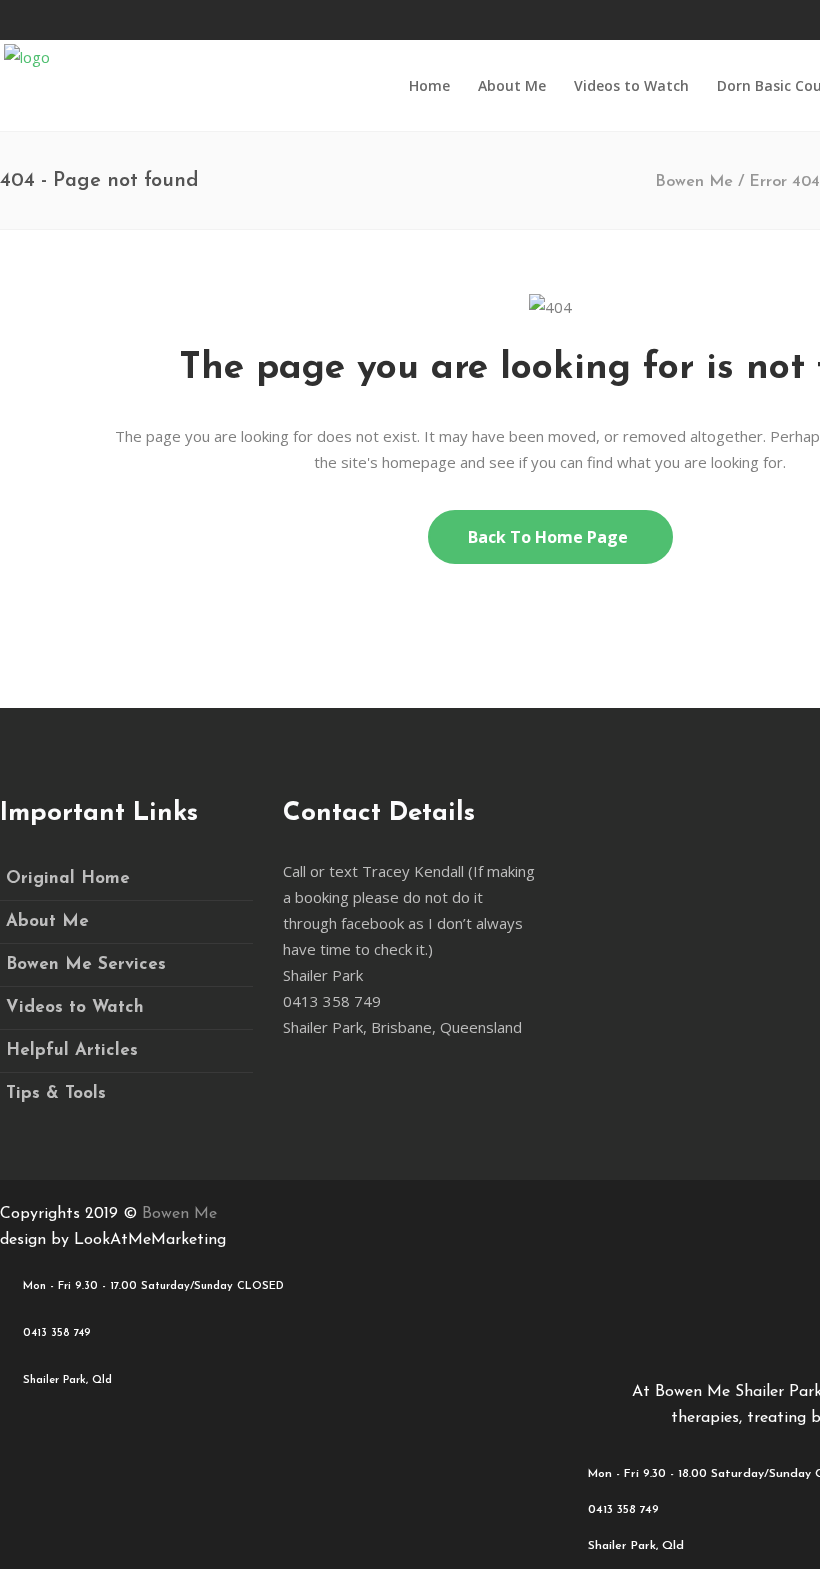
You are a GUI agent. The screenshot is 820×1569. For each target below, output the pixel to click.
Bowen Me (694, 182)
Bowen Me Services (86, 964)
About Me (47, 921)
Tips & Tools (56, 1093)
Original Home (68, 878)
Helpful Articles (72, 1050)
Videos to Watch (75, 1007)
